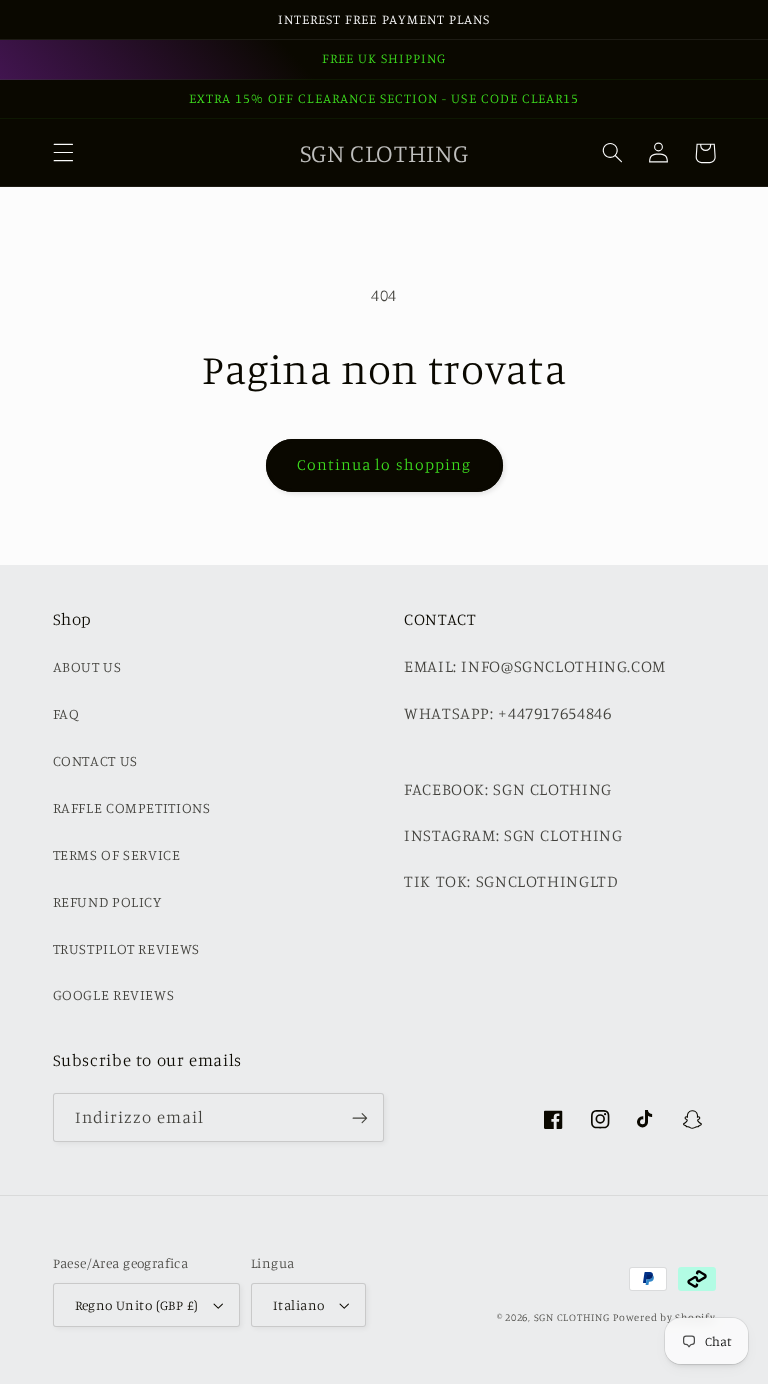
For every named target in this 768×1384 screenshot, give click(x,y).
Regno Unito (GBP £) (137, 1305)
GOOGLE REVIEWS (114, 994)
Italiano (298, 1305)
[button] (63, 153)
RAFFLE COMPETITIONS (132, 807)
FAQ (66, 713)
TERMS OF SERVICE (117, 854)
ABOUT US (87, 666)
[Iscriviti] (360, 1117)
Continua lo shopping (384, 464)
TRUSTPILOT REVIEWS (126, 948)
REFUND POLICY (107, 901)
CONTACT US (95, 760)
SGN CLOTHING (572, 1317)
